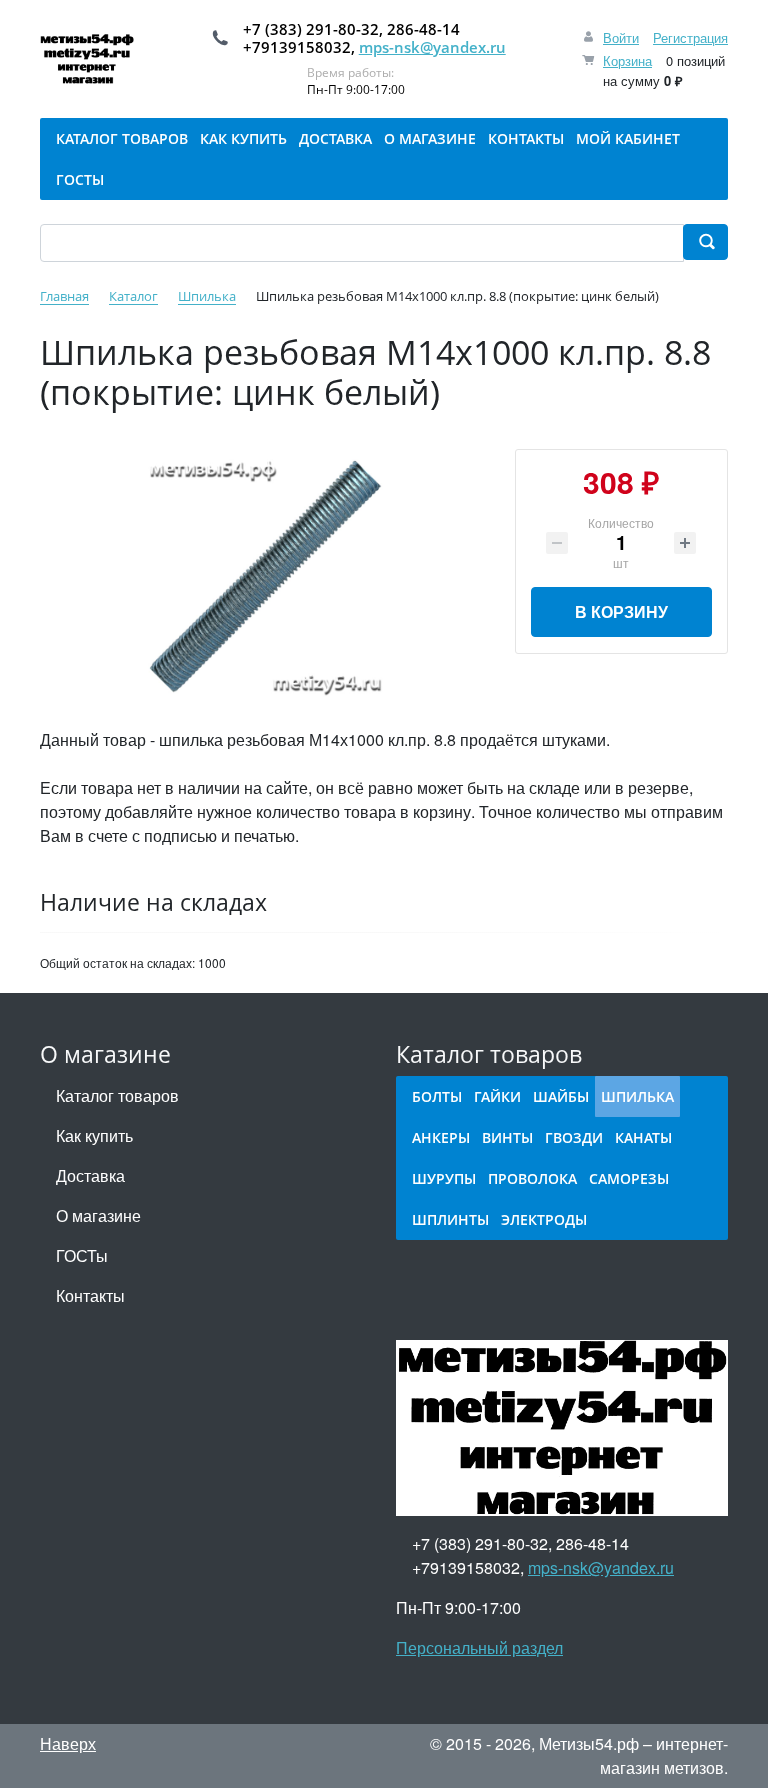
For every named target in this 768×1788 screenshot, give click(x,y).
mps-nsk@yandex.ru (432, 47)
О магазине (98, 1215)
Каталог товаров (117, 1095)
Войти (621, 37)
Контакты (90, 1295)
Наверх (68, 1743)
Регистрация (690, 37)
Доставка (90, 1175)
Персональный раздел (479, 1647)
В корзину (621, 611)
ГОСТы (82, 1255)
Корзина (627, 60)
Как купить (94, 1135)
